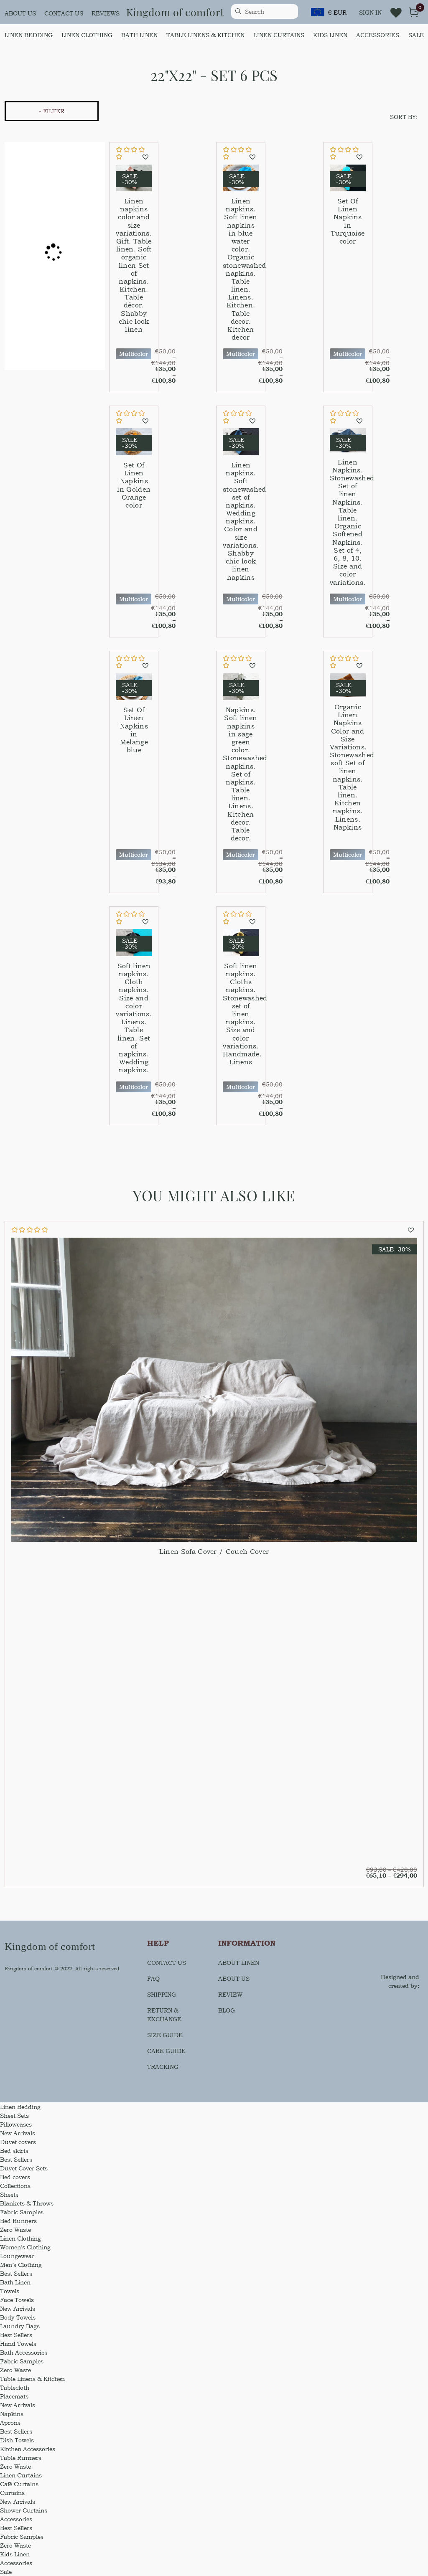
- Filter (52, 111)
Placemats (14, 2396)
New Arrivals (18, 2133)
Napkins (12, 2414)
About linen (239, 1963)
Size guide (165, 2035)
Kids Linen (330, 35)
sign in (370, 12)
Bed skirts (14, 2151)
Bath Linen (139, 35)
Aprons (10, 2422)
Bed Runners (18, 2221)
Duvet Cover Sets (24, 2168)
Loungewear (17, 2256)
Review (230, 1994)
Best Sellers (16, 2159)
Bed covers (15, 2177)
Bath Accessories (24, 2352)
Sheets (9, 2194)
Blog (227, 2010)
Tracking (163, 2067)
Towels (10, 2291)
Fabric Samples (22, 2212)
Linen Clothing (87, 35)
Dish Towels (17, 2440)
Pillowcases (16, 2124)
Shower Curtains (24, 2510)
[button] (146, 157)
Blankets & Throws (27, 2203)
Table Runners (21, 2458)
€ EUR (337, 12)
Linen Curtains (279, 35)
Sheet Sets (14, 2115)
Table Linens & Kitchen (205, 35)
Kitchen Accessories (28, 2449)
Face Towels (17, 2300)
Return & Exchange (164, 2015)
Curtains (12, 2493)
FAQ (153, 1978)
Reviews (106, 13)
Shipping (162, 1994)
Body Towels (18, 2317)
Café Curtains (19, 2484)
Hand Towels (18, 2344)
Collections (15, 2186)
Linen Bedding (29, 35)
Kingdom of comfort (175, 12)
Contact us (64, 13)
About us (20, 13)
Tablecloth (15, 2387)
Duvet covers (18, 2142)
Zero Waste (15, 2230)
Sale (416, 35)
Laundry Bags (20, 2326)
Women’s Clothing (25, 2247)
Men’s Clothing (21, 2265)
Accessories (378, 35)
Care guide (166, 2051)
